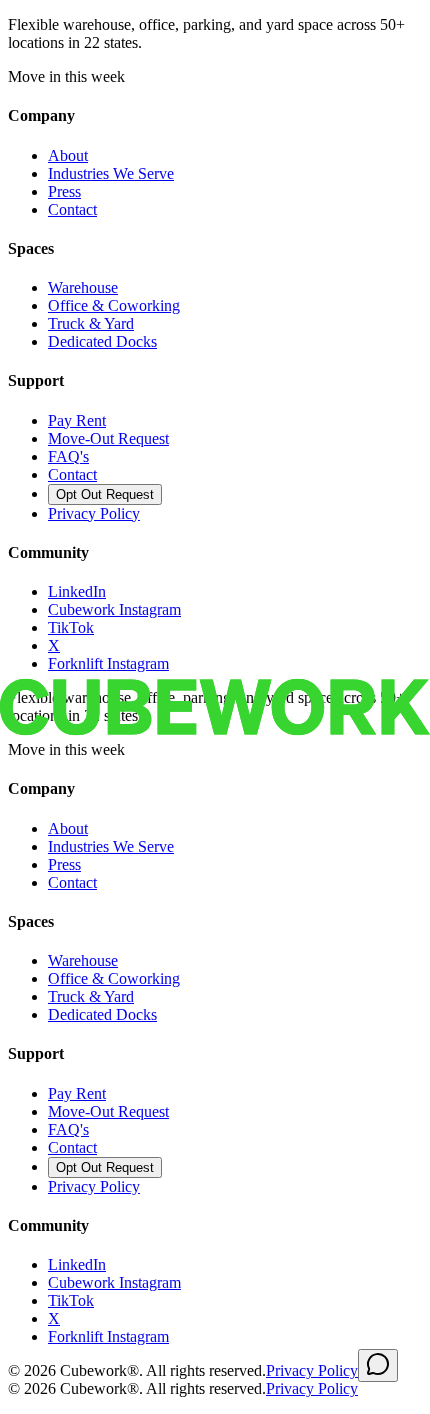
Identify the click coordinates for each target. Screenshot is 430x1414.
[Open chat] (378, 1365)
